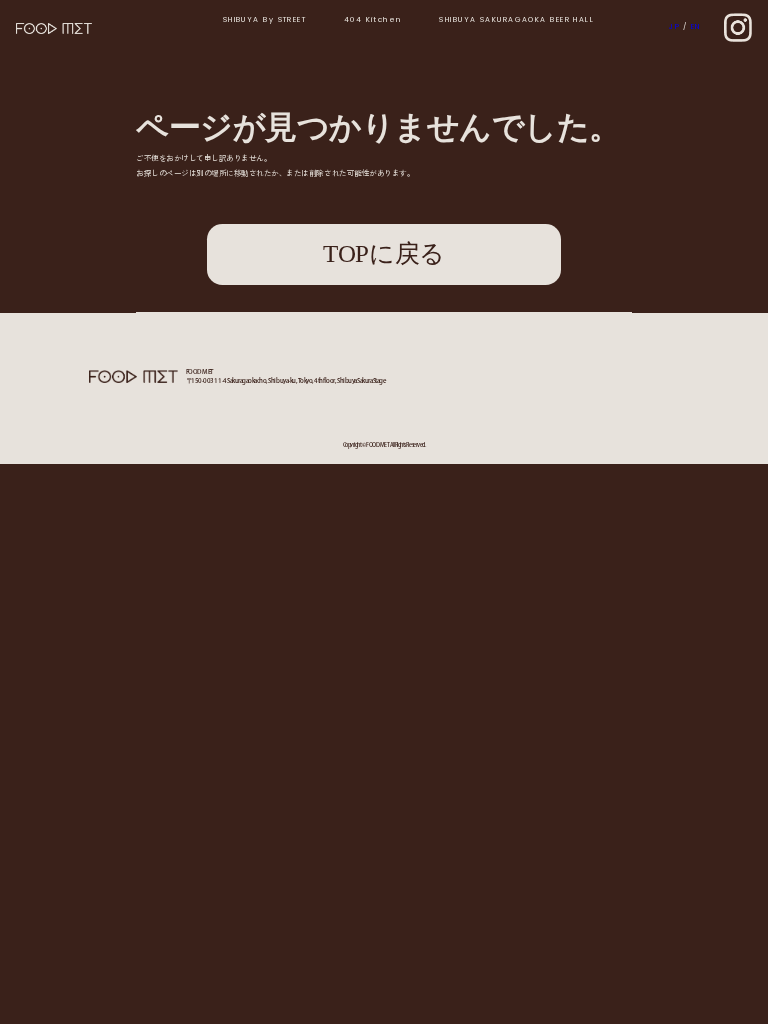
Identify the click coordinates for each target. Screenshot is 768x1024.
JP (674, 26)
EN (696, 26)
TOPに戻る (383, 253)
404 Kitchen (373, 20)
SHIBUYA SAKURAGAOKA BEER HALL (516, 20)
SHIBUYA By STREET (265, 20)
